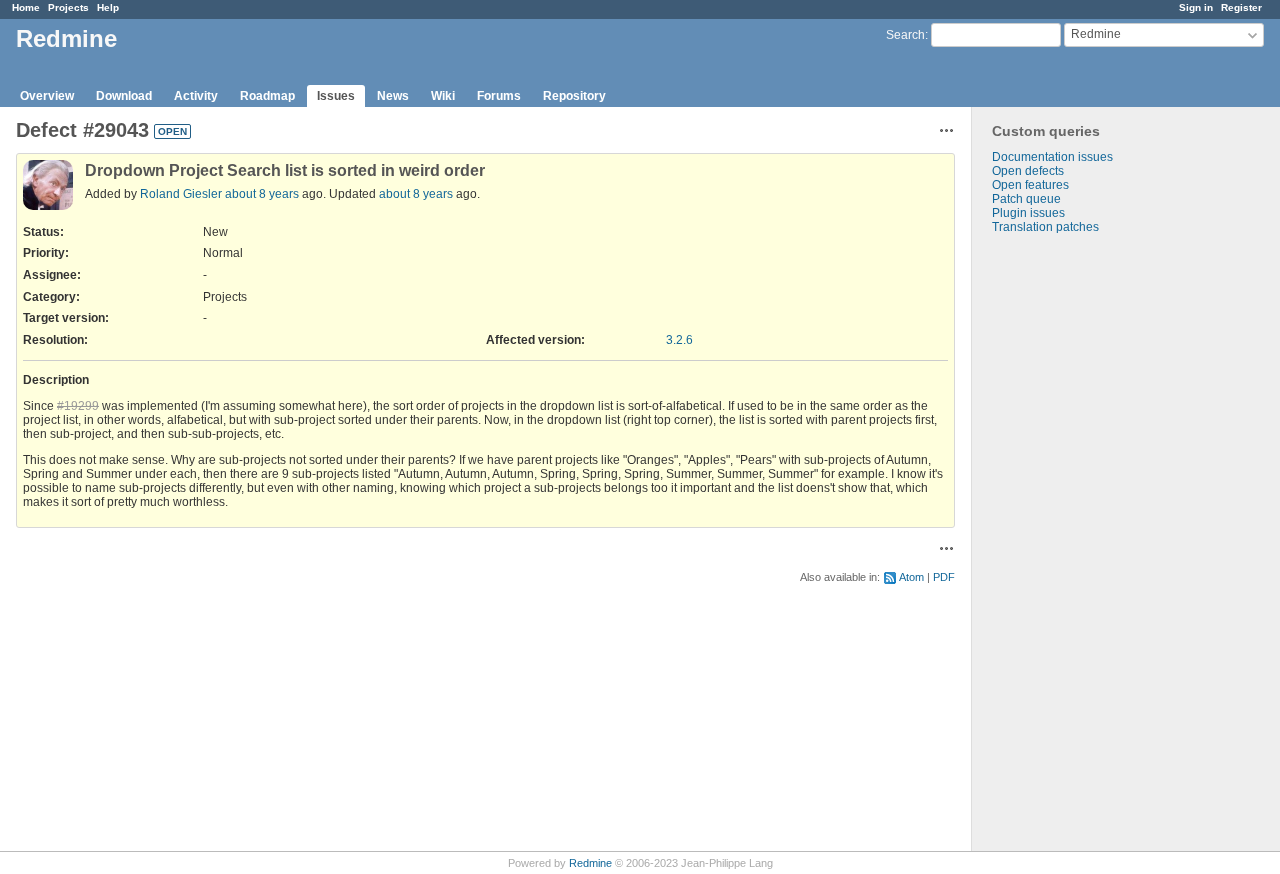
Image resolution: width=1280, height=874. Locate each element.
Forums (499, 96)
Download (124, 96)
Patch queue (1026, 199)
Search (905, 35)
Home (26, 7)
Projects (68, 7)
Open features (1030, 185)
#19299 (78, 406)
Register (1241, 7)
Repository (574, 96)
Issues (336, 96)
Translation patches (1045, 227)
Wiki (443, 96)
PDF (944, 577)
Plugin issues (1028, 213)
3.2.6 (679, 340)
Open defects (1028, 171)
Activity (196, 96)
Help (108, 7)
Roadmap (267, 96)
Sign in (1196, 7)
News (393, 96)
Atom (911, 577)
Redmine (590, 863)
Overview (47, 96)
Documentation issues (1052, 157)
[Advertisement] (1072, 548)
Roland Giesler (181, 194)
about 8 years (262, 194)
